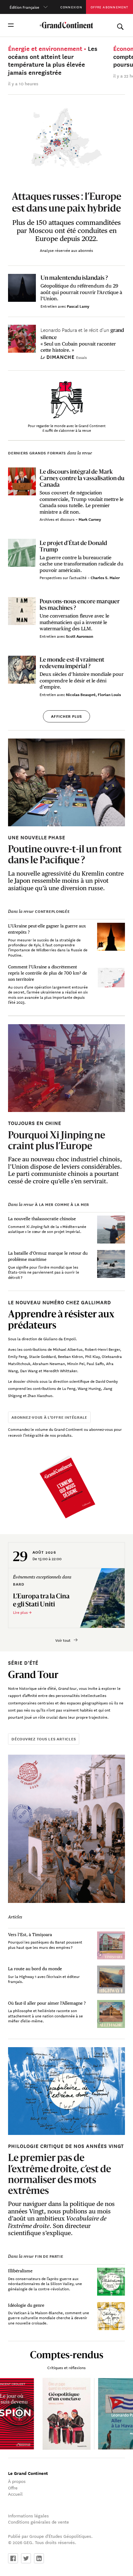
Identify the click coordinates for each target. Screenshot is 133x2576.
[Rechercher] (120, 25)
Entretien (49, 306)
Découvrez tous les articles (44, 1739)
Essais (82, 357)
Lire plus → (22, 1612)
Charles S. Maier (105, 577)
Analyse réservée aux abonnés (66, 250)
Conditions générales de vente (39, 2522)
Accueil (15, 2494)
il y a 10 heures (23, 83)
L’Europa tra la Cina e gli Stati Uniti (41, 1600)
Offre (13, 2488)
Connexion (71, 7)
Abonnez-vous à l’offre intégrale (49, 1417)
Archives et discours (58, 519)
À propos (17, 2481)
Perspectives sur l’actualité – (65, 577)
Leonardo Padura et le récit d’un (82, 333)
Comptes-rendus (67, 2355)
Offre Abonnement (109, 7)
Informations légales (28, 2516)
